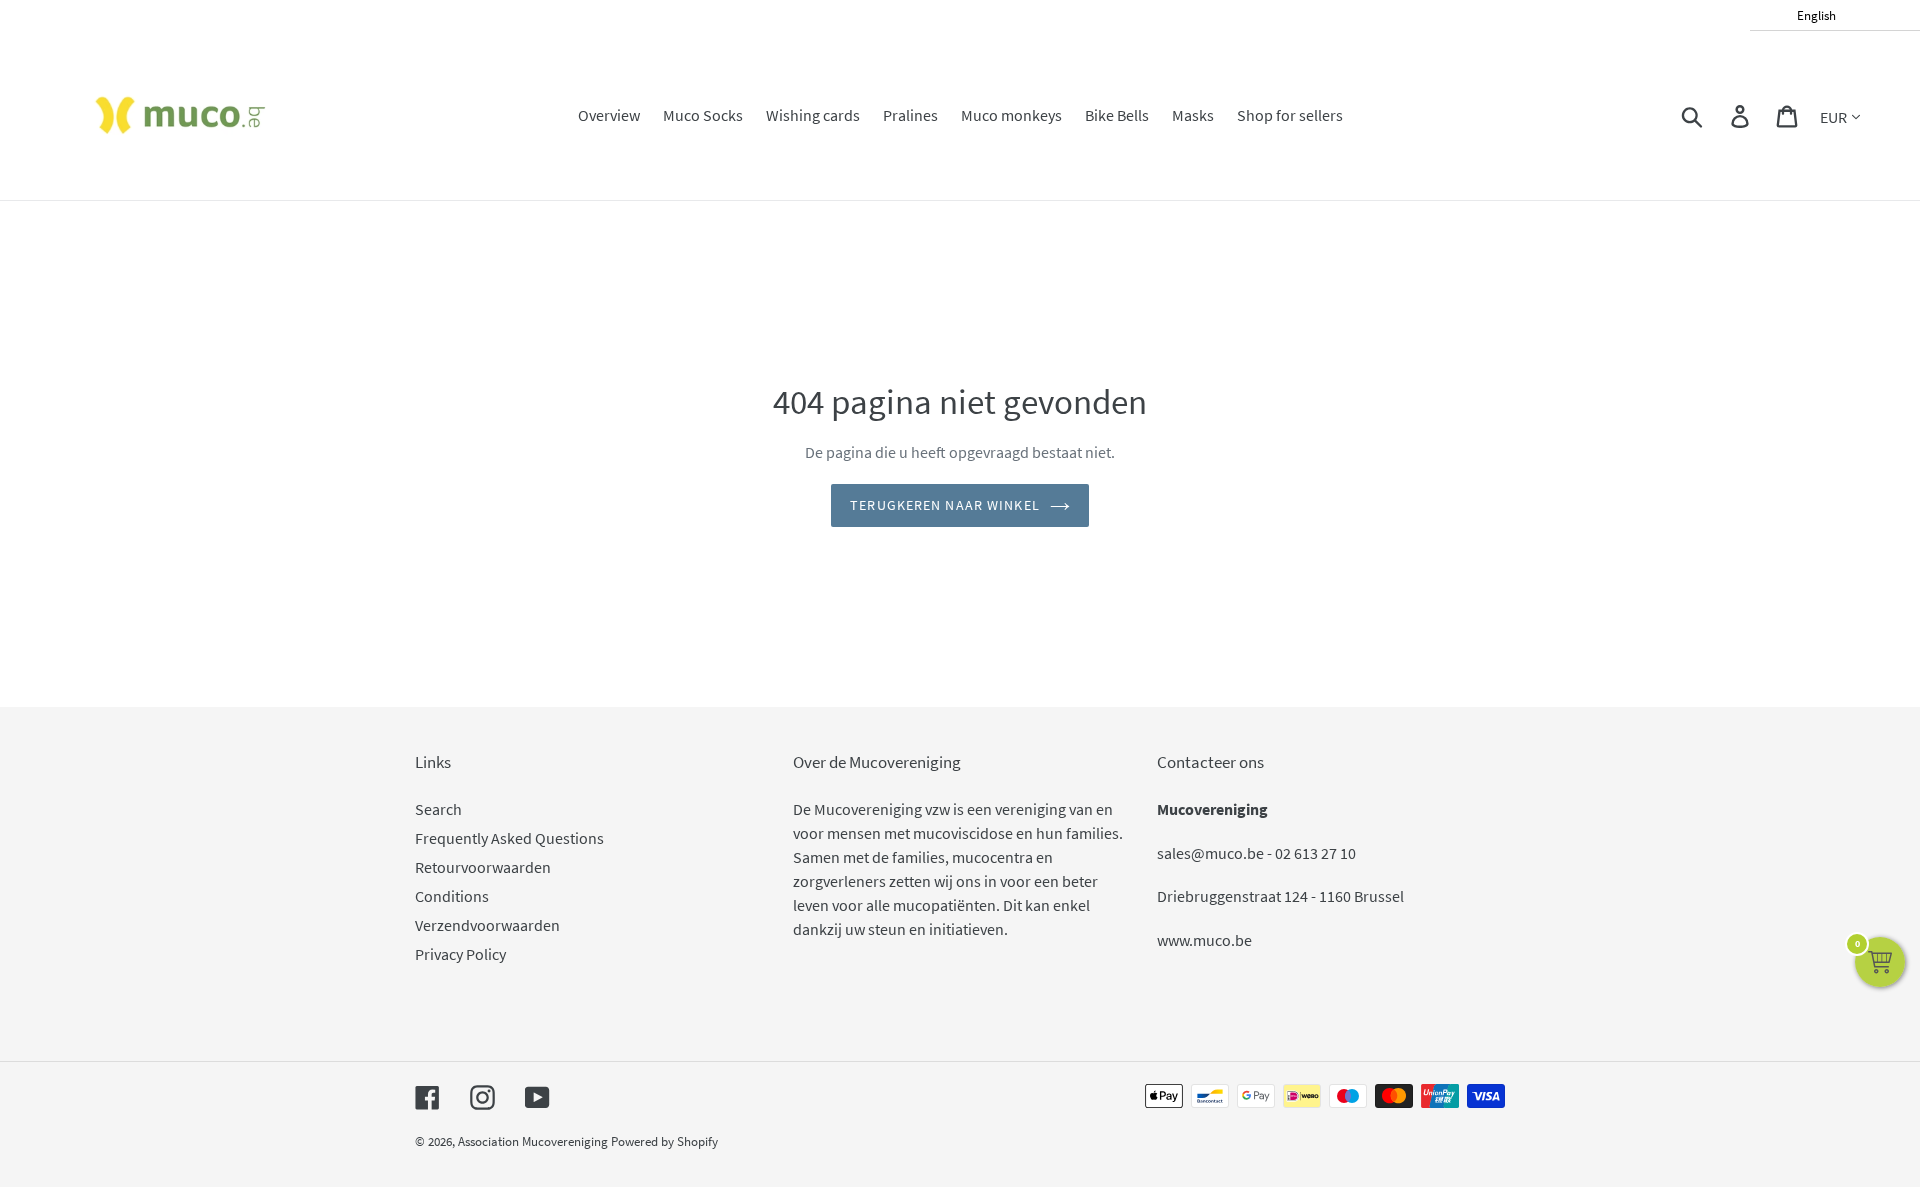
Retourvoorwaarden (483, 867)
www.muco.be (1204, 940)
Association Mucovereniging (533, 1141)
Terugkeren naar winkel (945, 505)
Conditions (452, 896)
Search (438, 809)
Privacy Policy (460, 954)
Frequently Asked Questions (509, 838)
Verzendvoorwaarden (487, 925)
